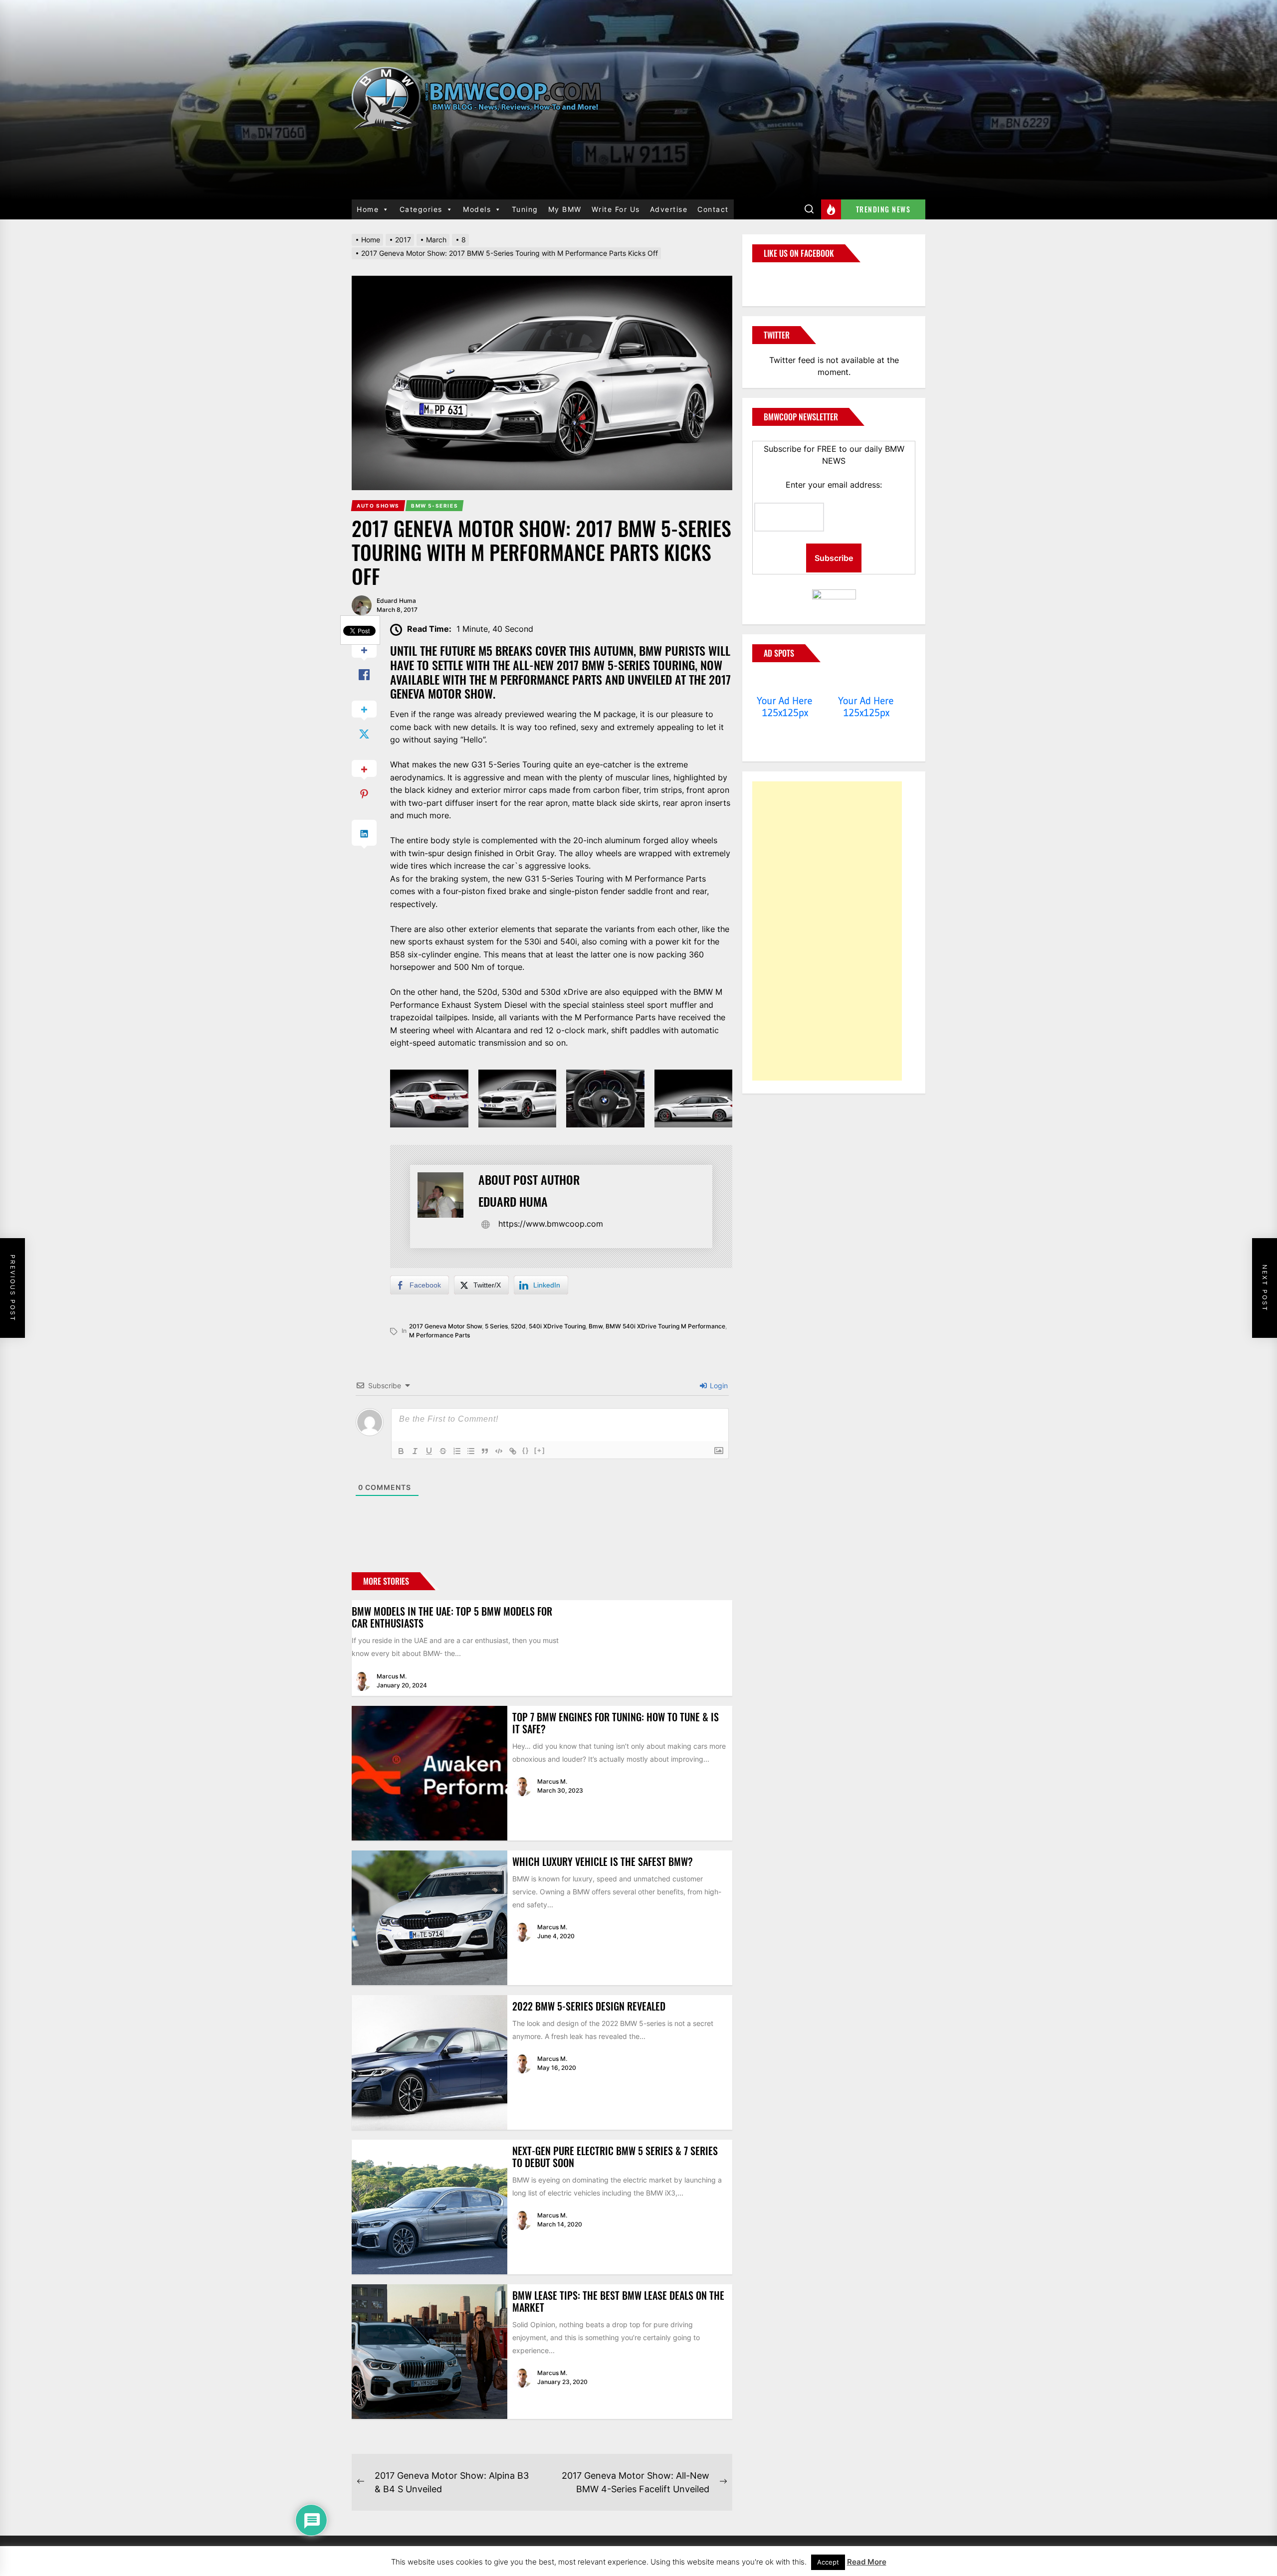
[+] (540, 1450)
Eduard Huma (396, 601)
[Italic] (415, 1451)
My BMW (565, 209)
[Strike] (443, 1451)
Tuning (525, 209)
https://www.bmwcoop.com (551, 1224)
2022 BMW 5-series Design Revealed (589, 2006)
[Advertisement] (827, 931)
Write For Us (616, 209)
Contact (713, 209)
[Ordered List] (457, 1451)
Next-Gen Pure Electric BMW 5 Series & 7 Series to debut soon (615, 2157)
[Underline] (429, 1451)
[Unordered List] (471, 1451)
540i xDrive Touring (557, 1326)
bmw (596, 1326)
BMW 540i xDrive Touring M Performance (665, 1326)
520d (518, 1326)
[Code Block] (499, 1451)
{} (526, 1450)
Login (718, 1385)
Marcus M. (392, 1676)
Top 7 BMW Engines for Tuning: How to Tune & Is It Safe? (616, 1723)
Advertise (669, 209)
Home (368, 209)
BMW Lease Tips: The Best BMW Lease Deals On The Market (618, 2301)
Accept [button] (828, 2562)
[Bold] (401, 1451)
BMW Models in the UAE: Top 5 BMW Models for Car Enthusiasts (452, 1617)
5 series (496, 1326)
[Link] (513, 1451)
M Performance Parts (439, 1335)
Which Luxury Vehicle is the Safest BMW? (603, 1861)
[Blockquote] (485, 1451)
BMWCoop (784, 278)
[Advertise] (785, 682)
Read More (867, 2562)
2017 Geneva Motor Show (445, 1326)
